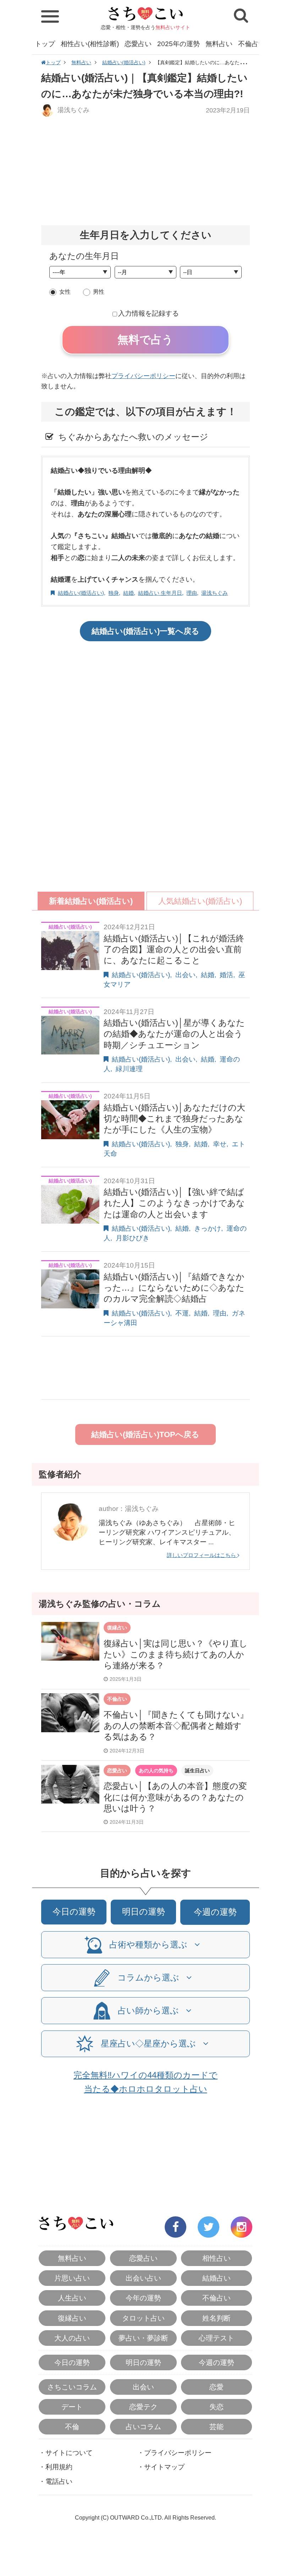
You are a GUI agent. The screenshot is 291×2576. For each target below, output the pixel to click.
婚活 (226, 975)
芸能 (216, 2427)
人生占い (72, 2298)
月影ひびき (133, 1238)
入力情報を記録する (149, 313)
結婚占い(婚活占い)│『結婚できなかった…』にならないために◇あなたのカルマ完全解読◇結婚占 (174, 1288)
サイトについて (69, 2453)
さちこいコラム (72, 2387)
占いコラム (143, 2427)
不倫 (72, 2427)
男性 (99, 292)
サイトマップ (164, 2467)
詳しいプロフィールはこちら (202, 1555)
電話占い (59, 2481)
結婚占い (216, 2278)
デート (72, 2407)
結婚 (128, 593)
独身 (114, 593)
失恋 (216, 2407)
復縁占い (117, 1628)
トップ (45, 44)
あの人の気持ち (156, 1771)
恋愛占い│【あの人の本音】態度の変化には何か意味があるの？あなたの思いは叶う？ (175, 1797)
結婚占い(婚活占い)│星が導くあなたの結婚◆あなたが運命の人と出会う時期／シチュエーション (174, 1034)
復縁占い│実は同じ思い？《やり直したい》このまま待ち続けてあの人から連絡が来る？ (176, 1654)
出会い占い (143, 2278)
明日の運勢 (144, 1912)
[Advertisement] (145, 171)
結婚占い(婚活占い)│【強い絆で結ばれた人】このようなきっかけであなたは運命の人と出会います (174, 1203)
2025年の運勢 (179, 44)
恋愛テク (143, 2407)
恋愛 (216, 2387)
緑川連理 (129, 1069)
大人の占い (72, 2338)
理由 (192, 593)
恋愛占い (138, 44)
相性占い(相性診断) (90, 44)
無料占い (219, 44)
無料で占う (145, 340)
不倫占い (252, 44)
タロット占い (143, 2318)
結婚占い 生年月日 (160, 593)
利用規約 (59, 2467)
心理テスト (216, 2338)
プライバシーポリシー (143, 376)
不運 (182, 1313)
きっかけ (208, 1228)
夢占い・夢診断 (143, 2338)
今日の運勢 (74, 1912)
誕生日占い (197, 1771)
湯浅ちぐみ (73, 110)
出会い (185, 975)
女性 (65, 292)
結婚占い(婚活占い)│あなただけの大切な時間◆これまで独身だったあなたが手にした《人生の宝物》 (174, 1118)
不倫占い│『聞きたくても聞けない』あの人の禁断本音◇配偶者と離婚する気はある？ (176, 1726)
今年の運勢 (143, 2298)
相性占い (216, 2258)
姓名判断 (216, 2318)
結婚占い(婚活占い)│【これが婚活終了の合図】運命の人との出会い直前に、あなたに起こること (174, 949)
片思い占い (72, 2278)
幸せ (220, 1144)
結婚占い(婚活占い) (124, 62)
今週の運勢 (215, 1912)
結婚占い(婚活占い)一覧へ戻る (145, 631)
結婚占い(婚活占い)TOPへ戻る (145, 1434)
